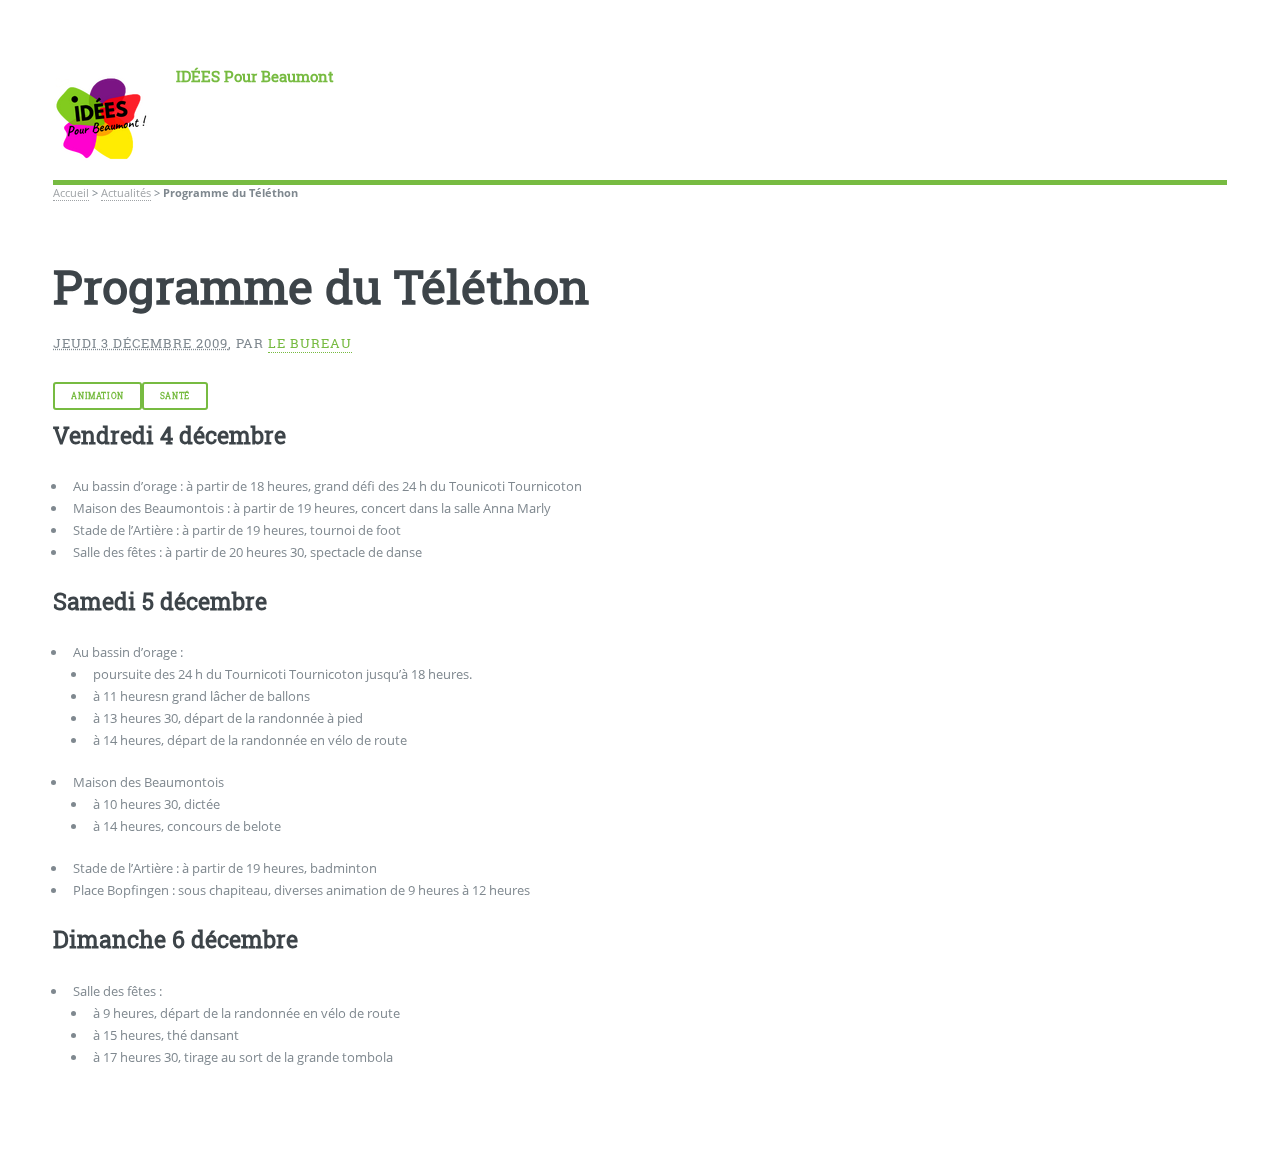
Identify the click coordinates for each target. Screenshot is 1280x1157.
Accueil (71, 193)
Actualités (126, 193)
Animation (97, 396)
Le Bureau (310, 343)
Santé (175, 396)
